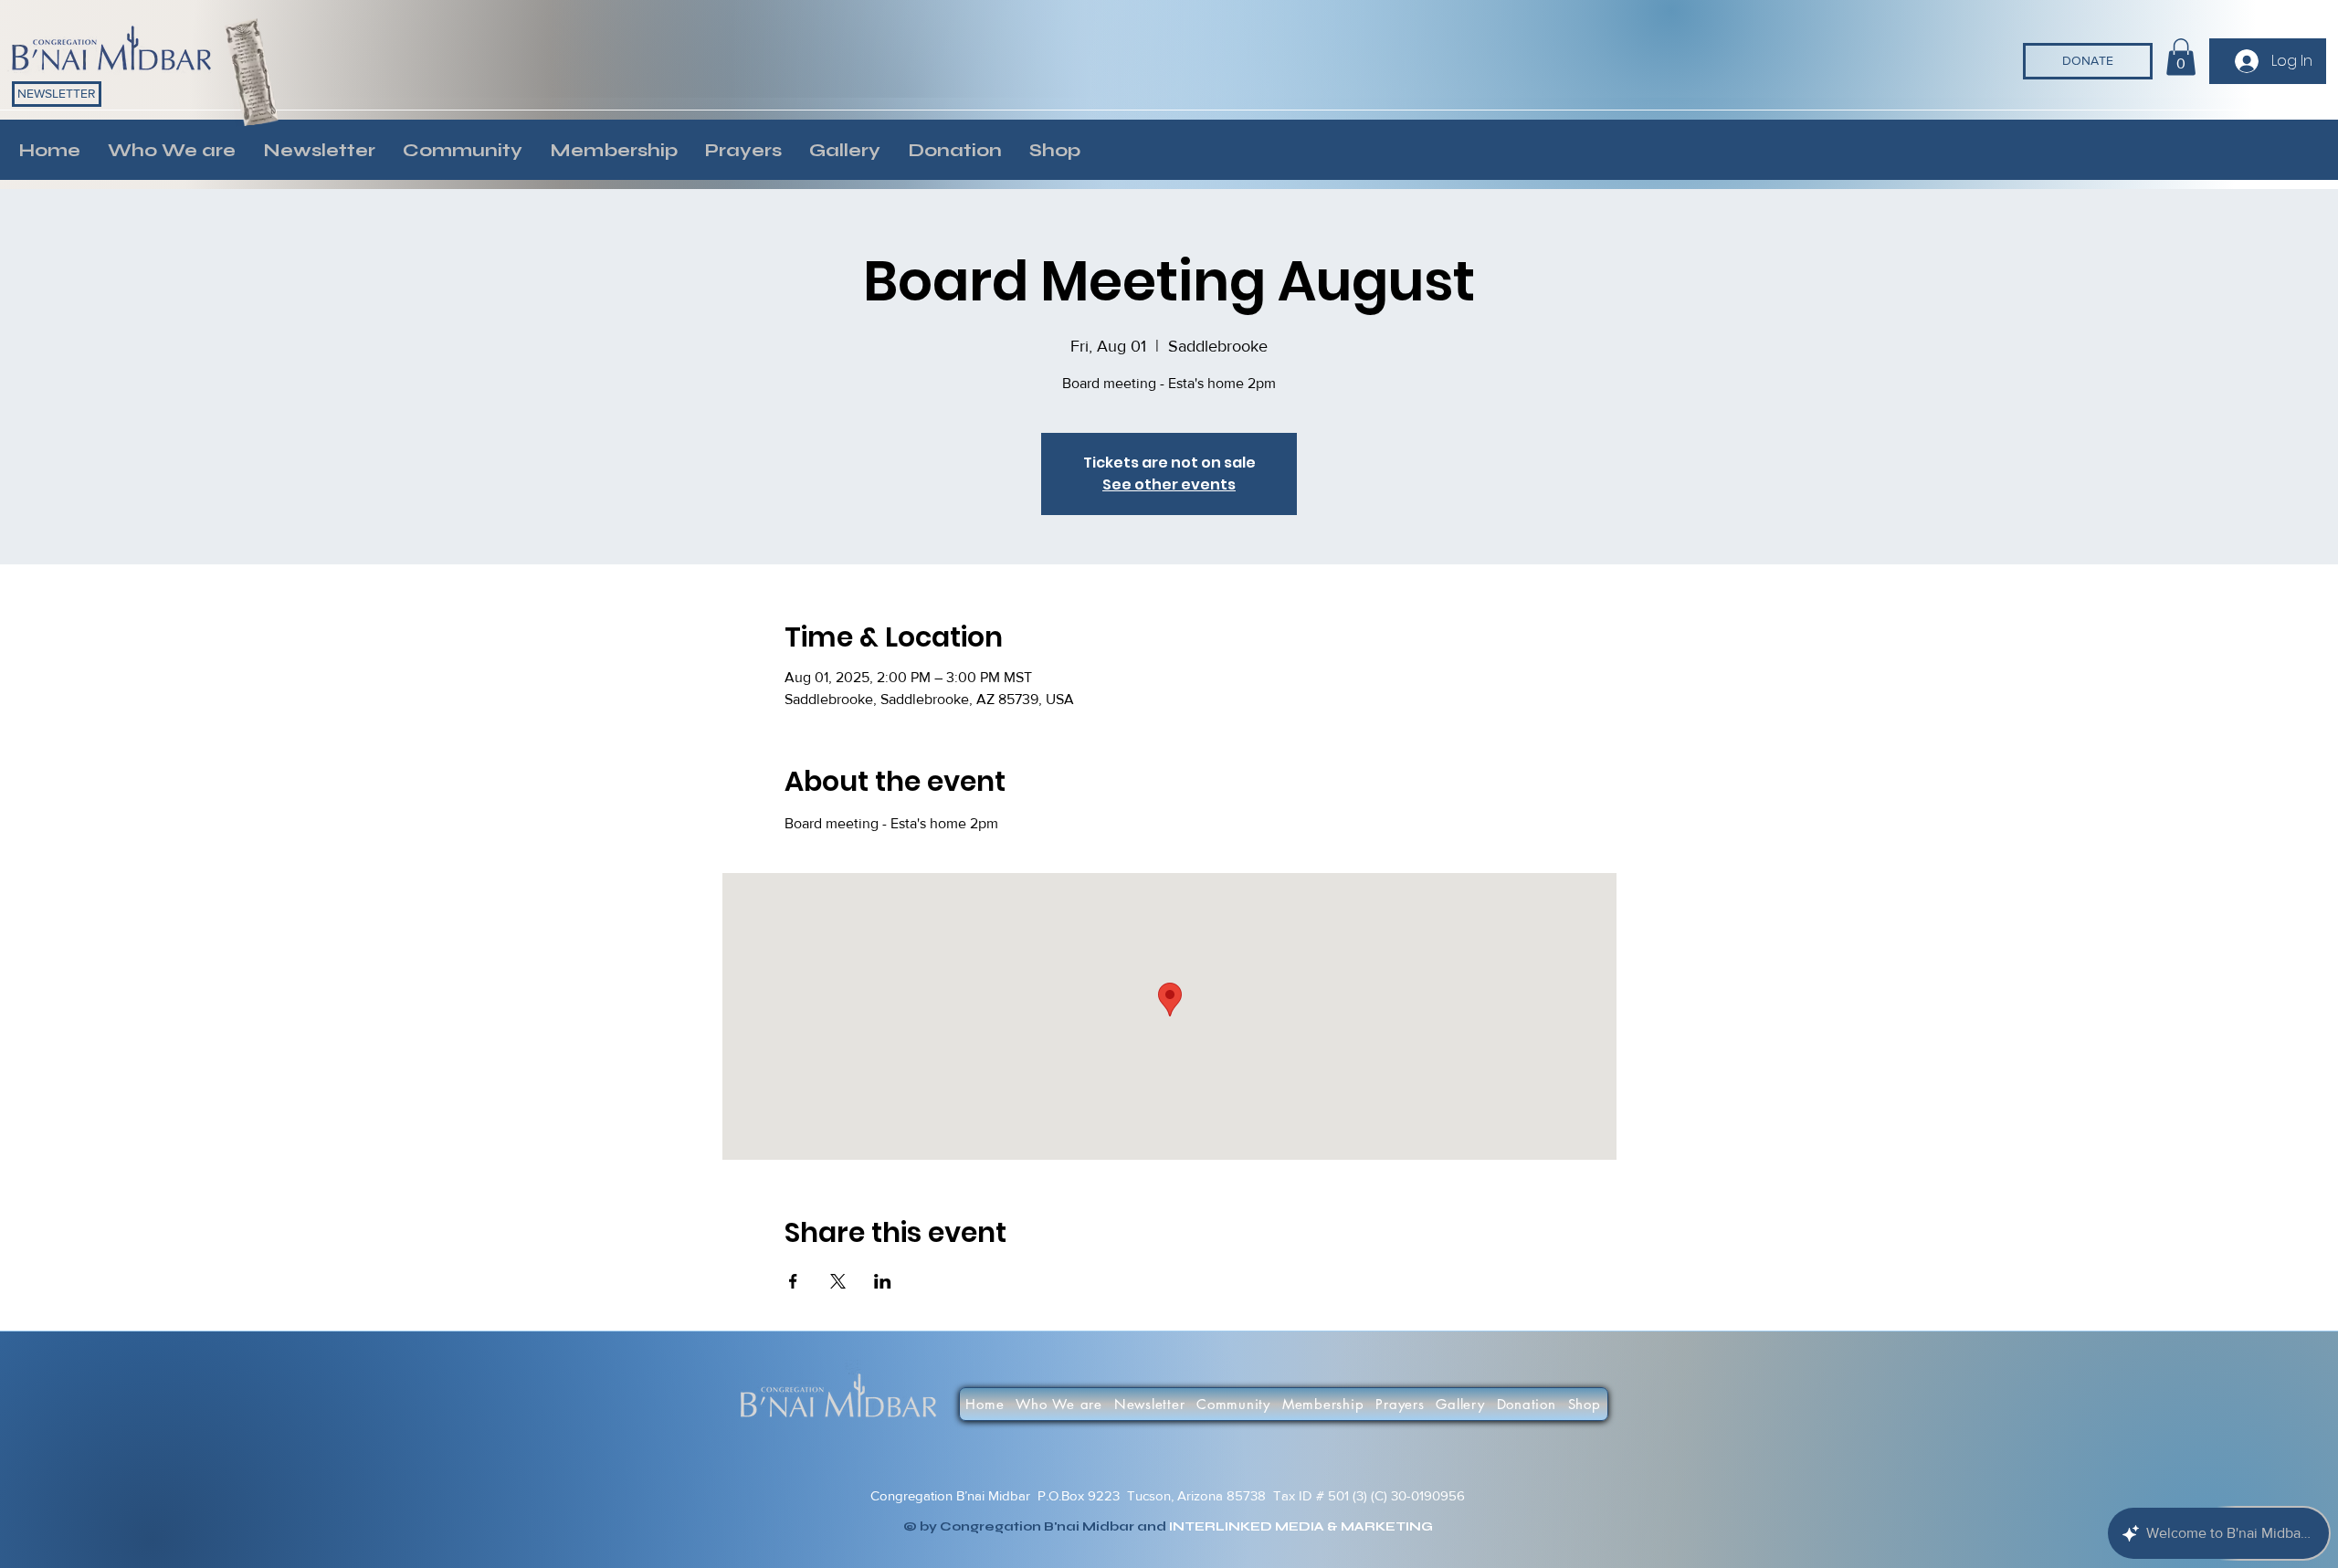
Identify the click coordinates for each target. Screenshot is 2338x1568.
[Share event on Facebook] (793, 1281)
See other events (1169, 484)
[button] (172, 150)
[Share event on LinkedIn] (883, 1281)
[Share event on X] (838, 1281)
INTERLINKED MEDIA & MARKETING (1301, 1526)
